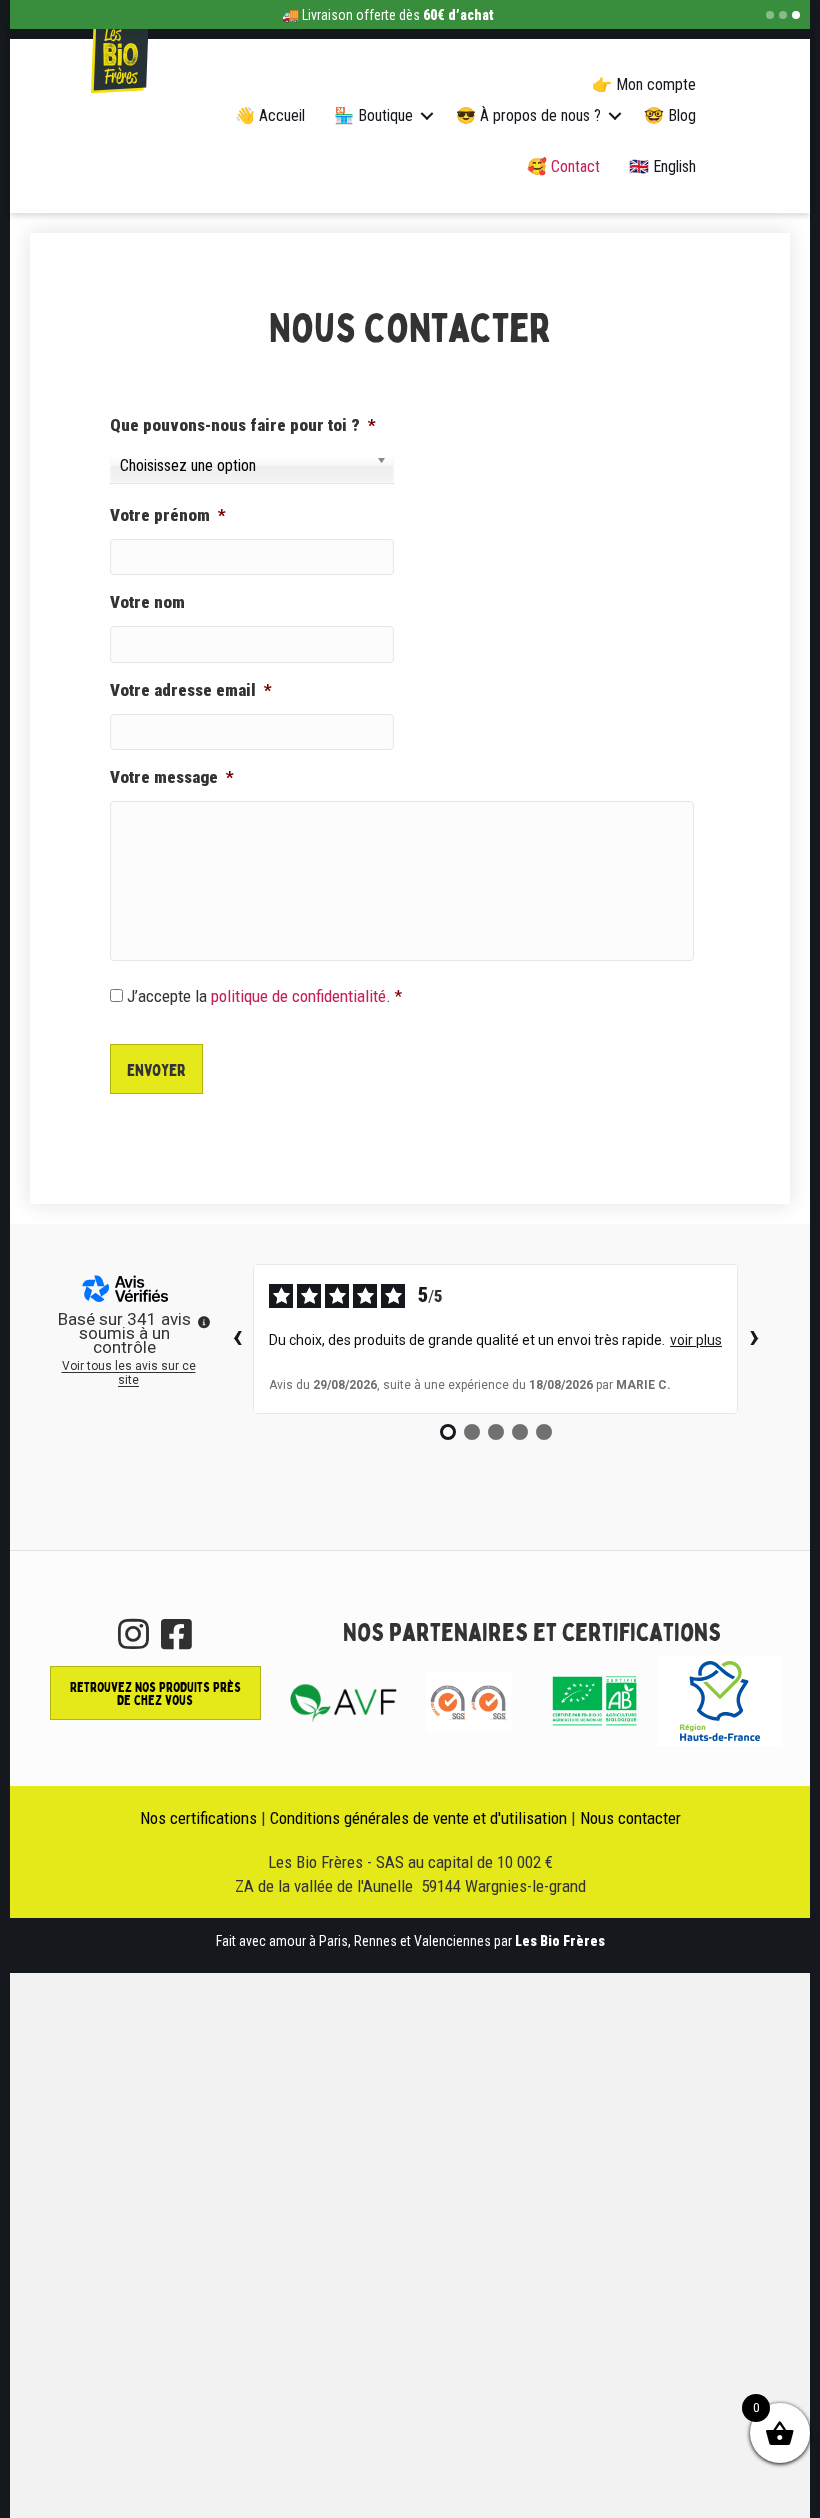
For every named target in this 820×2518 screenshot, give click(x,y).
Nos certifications (198, 1818)
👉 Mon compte (644, 84)
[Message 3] (796, 15)
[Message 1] (770, 15)
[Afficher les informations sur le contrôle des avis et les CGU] (204, 1322)
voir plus (696, 1340)
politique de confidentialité (298, 996)
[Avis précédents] (237, 1339)
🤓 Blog (670, 115)
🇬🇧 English (662, 166)
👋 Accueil (270, 115)
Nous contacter (630, 1818)
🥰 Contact (563, 166)
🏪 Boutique (373, 115)
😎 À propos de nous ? (528, 115)
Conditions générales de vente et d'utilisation (418, 1818)
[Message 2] (783, 15)
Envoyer (156, 1069)
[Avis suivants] (754, 1339)
